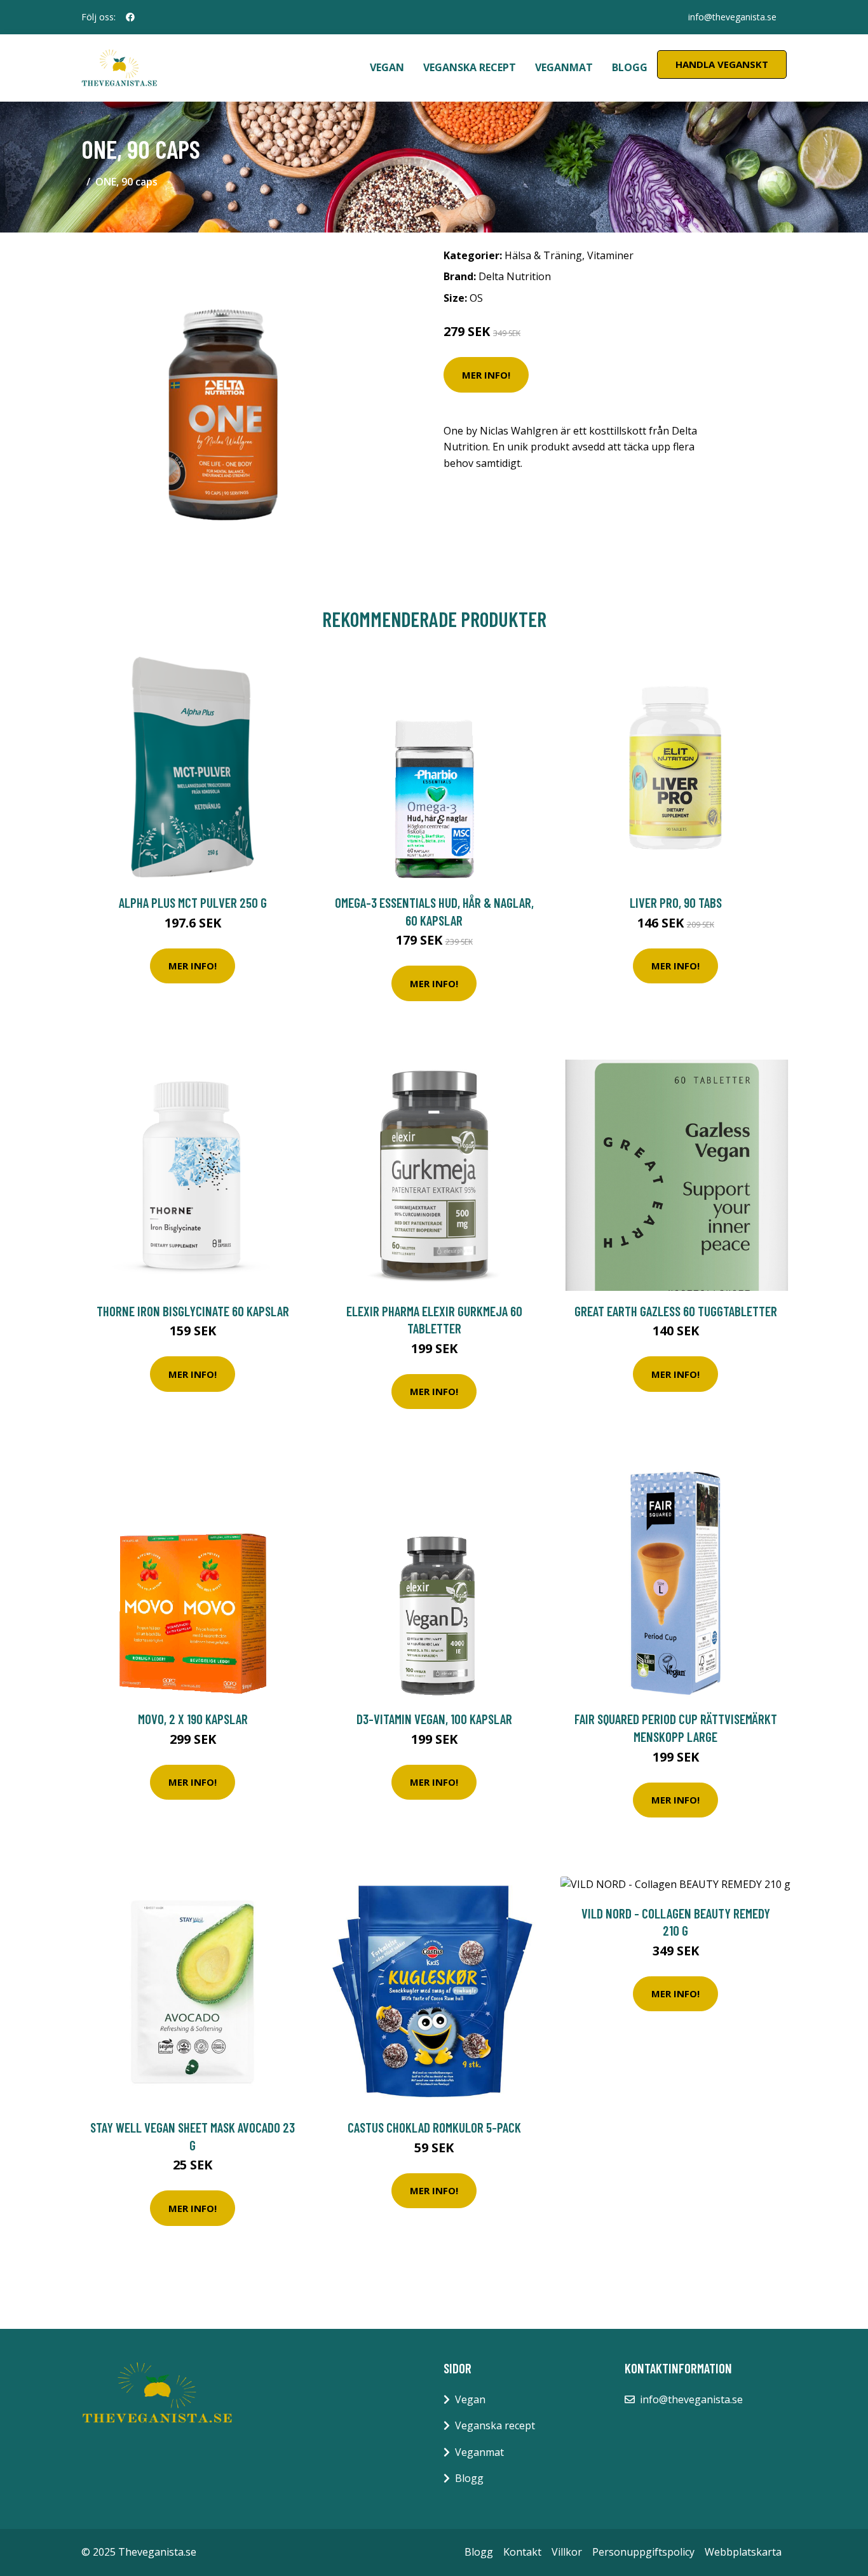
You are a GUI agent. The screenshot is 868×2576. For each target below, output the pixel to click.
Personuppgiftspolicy (643, 2552)
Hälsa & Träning (543, 255)
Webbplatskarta (743, 2552)
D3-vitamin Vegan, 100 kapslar (434, 1719)
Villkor (567, 2552)
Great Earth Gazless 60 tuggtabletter (676, 1311)
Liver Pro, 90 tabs (676, 902)
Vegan (387, 67)
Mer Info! (486, 375)
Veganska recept (470, 67)
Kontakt (522, 2552)
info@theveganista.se (732, 17)
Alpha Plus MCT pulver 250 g (193, 902)
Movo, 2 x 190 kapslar (193, 1719)
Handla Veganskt (722, 64)
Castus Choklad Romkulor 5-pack (434, 2127)
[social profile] (130, 17)
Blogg (630, 67)
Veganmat (564, 67)
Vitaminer (610, 255)
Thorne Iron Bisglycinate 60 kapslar (193, 1311)
